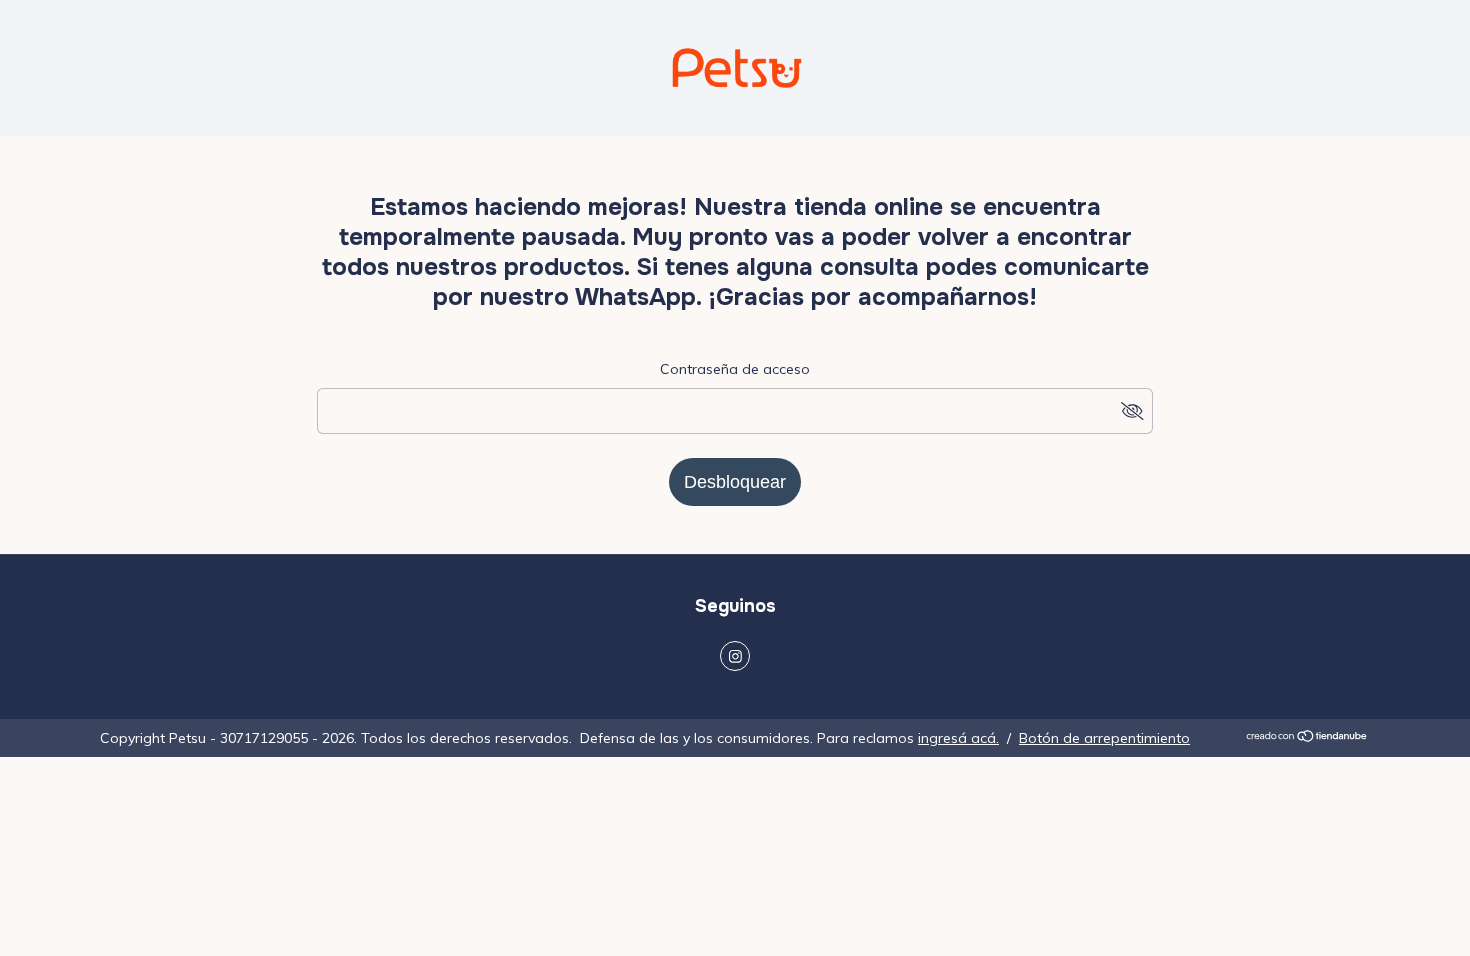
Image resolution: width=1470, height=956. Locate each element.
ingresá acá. (958, 738)
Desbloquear (735, 482)
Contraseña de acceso (735, 369)
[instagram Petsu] (735, 656)
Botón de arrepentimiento (1104, 738)
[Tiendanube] (1307, 738)
